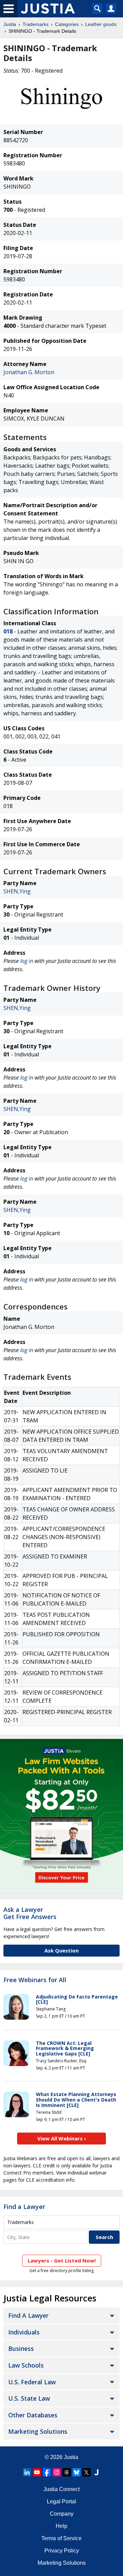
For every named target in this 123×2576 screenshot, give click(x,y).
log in (27, 961)
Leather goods (101, 24)
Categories (67, 24)
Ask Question (61, 1950)
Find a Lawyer (24, 2207)
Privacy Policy (62, 2551)
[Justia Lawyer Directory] (96, 2472)
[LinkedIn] (27, 2472)
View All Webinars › (62, 2138)
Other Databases (33, 2415)
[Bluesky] (77, 2472)
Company (62, 2514)
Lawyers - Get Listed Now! (62, 2260)
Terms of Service (61, 2538)
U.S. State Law (29, 2398)
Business (21, 2348)
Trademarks (36, 24)
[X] (86, 2472)
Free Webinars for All (35, 1980)
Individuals (24, 2332)
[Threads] (67, 2472)
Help (61, 2526)
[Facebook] (47, 2472)
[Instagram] (57, 2472)
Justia (10, 24)
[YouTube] (37, 2472)
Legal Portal (61, 2501)
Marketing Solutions (38, 2431)
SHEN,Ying (17, 891)
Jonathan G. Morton (29, 372)
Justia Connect (61, 2489)
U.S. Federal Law (32, 2382)
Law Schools (26, 2365)
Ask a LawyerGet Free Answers (30, 1913)
